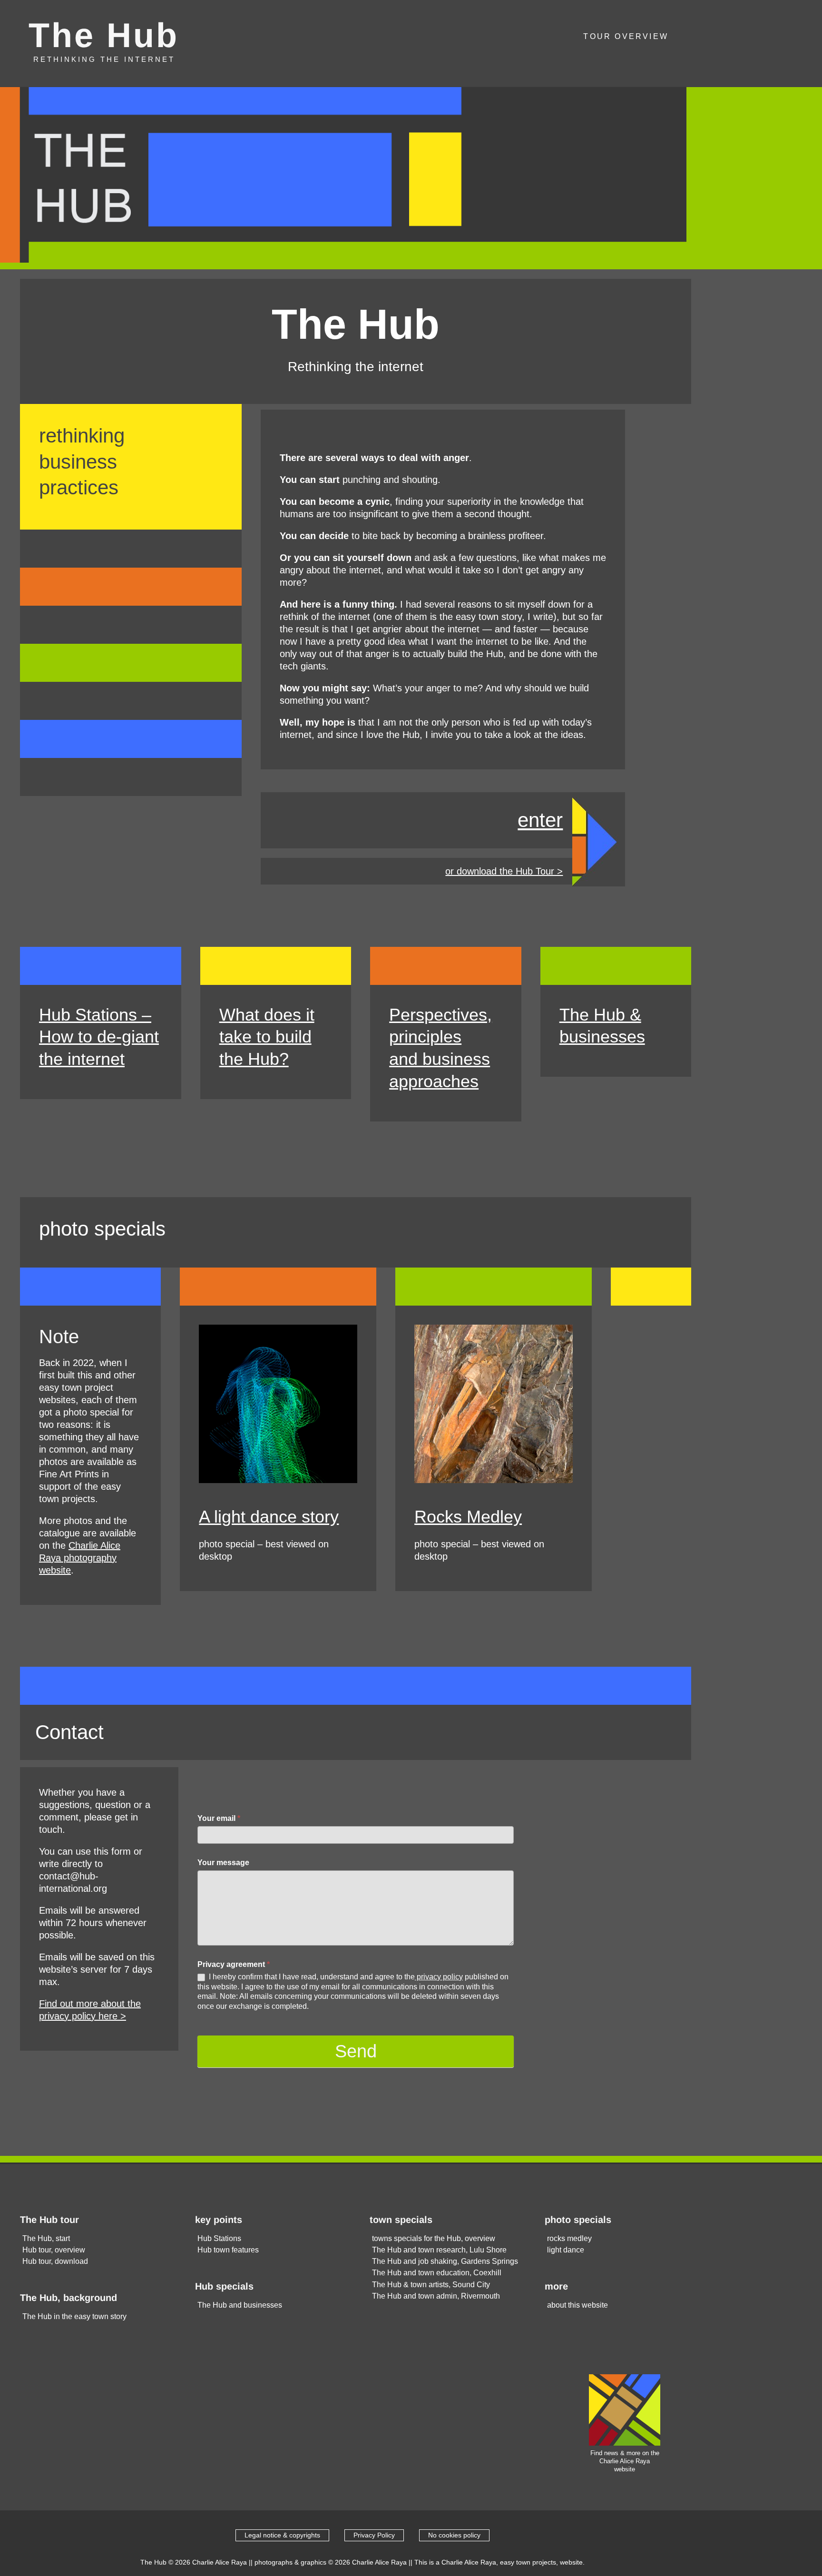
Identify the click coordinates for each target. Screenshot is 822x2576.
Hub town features (228, 2250)
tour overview (626, 36)
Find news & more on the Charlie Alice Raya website (625, 2461)
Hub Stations (219, 2238)
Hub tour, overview (54, 2250)
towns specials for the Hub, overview (434, 2238)
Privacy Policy (374, 2535)
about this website (577, 2305)
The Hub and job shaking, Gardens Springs (445, 2261)
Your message (223, 1863)
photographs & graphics (290, 2562)
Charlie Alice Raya (220, 2562)
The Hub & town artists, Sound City (431, 2285)
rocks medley (569, 2238)
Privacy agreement (234, 1964)
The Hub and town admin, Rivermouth (436, 2296)
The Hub (104, 35)
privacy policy (439, 1977)
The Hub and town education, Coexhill (437, 2273)
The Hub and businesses (240, 2305)
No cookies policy (454, 2535)
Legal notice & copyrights (282, 2535)
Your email (219, 1818)
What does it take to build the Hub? (267, 1037)
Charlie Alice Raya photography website (80, 1558)
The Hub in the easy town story (74, 2316)
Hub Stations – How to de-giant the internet (99, 1037)
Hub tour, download (55, 2261)
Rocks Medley (468, 1517)
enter (540, 820)
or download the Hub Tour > (504, 871)
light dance (566, 2250)
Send (356, 2051)
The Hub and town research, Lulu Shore (439, 2250)
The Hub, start (46, 2238)
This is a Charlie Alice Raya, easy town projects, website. (499, 2562)
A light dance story (269, 1517)
